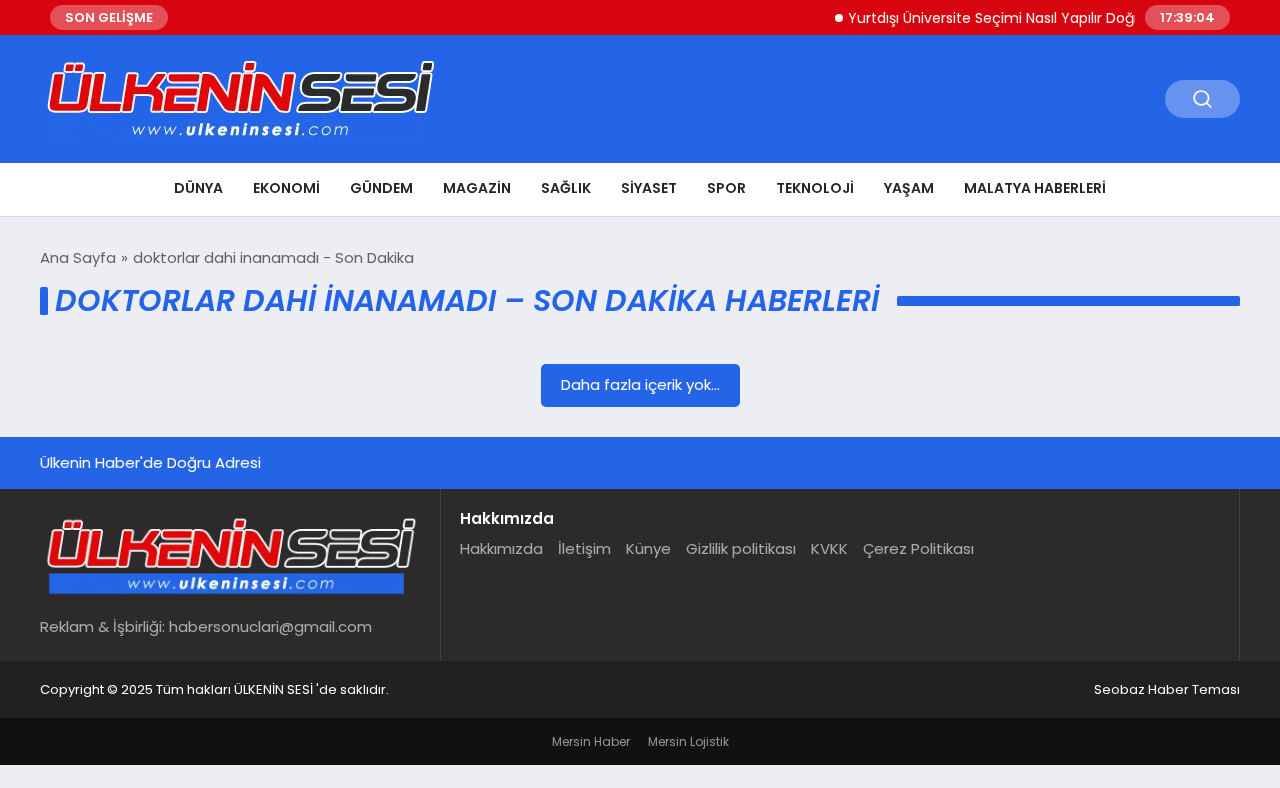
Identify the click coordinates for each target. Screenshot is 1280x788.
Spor (726, 188)
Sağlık (566, 188)
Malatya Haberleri (1035, 188)
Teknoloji (815, 188)
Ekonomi (286, 188)
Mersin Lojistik (688, 741)
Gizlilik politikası (741, 548)
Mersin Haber (591, 741)
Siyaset (649, 188)
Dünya (198, 188)
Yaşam (909, 188)
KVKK (829, 548)
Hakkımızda (501, 548)
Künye (648, 548)
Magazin (477, 188)
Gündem (381, 188)
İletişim (584, 548)
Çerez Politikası (918, 548)
